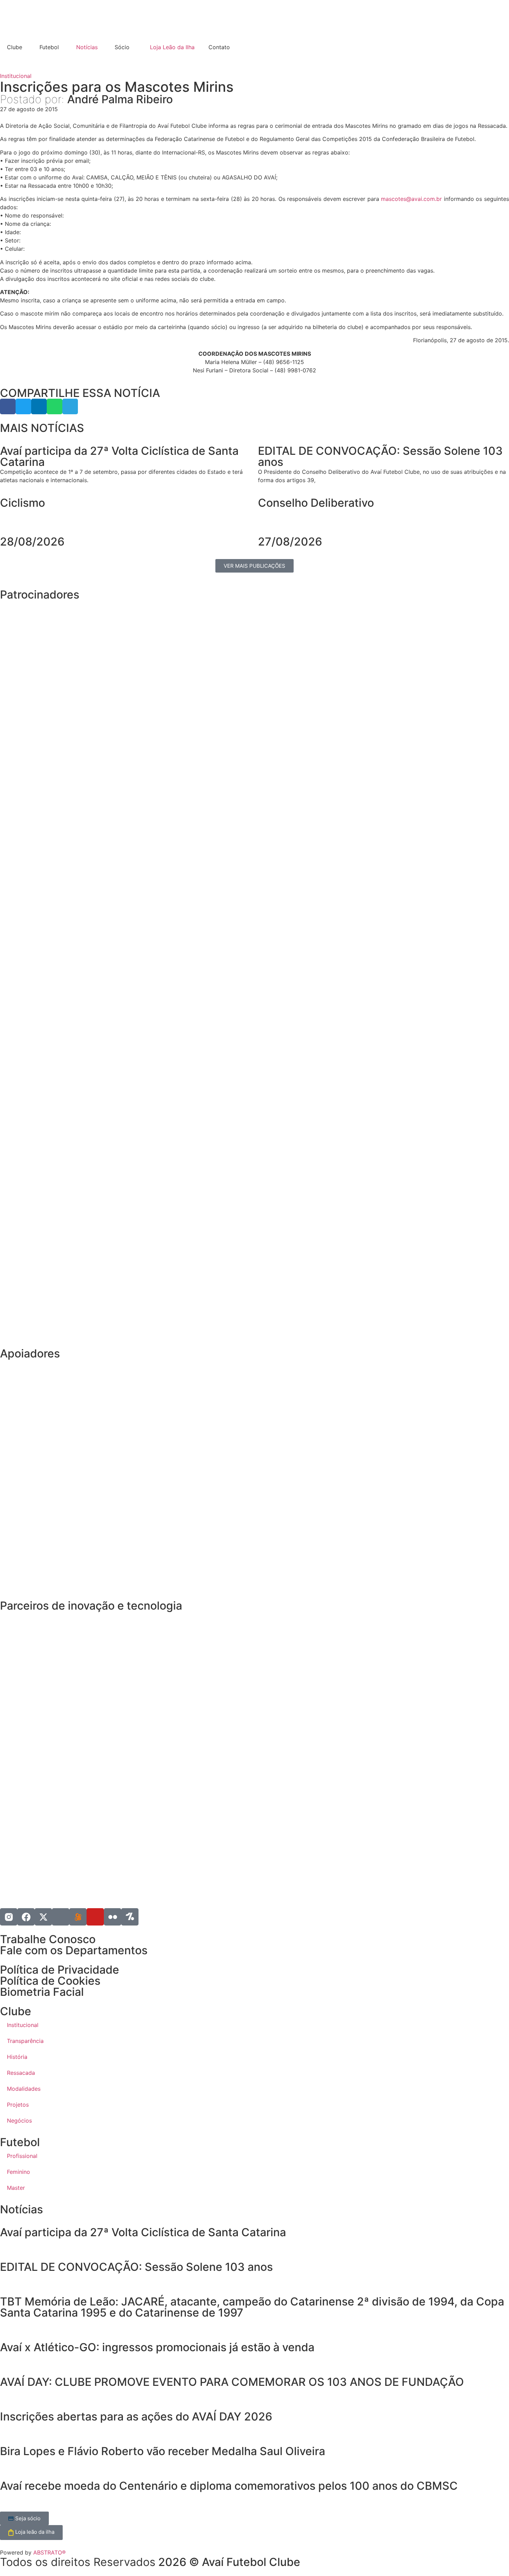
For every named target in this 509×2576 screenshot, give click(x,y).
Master (16, 2188)
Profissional (22, 2156)
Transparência (25, 2041)
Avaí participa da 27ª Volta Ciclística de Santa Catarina (143, 2232)
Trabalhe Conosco (48, 1939)
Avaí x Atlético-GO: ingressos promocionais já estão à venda (157, 2347)
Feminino (19, 2172)
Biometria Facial (42, 1992)
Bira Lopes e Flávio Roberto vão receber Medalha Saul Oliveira (163, 2451)
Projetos (18, 2105)
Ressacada (21, 2073)
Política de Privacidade (60, 1970)
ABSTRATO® (50, 2552)
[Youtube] (95, 1917)
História (17, 2057)
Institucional (16, 76)
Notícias (87, 47)
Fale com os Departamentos (74, 1950)
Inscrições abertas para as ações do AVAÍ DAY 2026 (136, 2416)
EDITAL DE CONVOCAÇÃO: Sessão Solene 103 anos (136, 2267)
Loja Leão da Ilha (172, 47)
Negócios (19, 2121)
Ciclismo (23, 503)
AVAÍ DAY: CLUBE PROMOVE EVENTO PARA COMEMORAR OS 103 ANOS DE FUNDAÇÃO (233, 2382)
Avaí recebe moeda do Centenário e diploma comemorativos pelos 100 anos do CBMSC (229, 2486)
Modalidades (24, 2089)
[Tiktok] (61, 1917)
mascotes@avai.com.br (411, 199)
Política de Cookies (50, 1981)
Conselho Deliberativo (316, 503)
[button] (8, 406)
